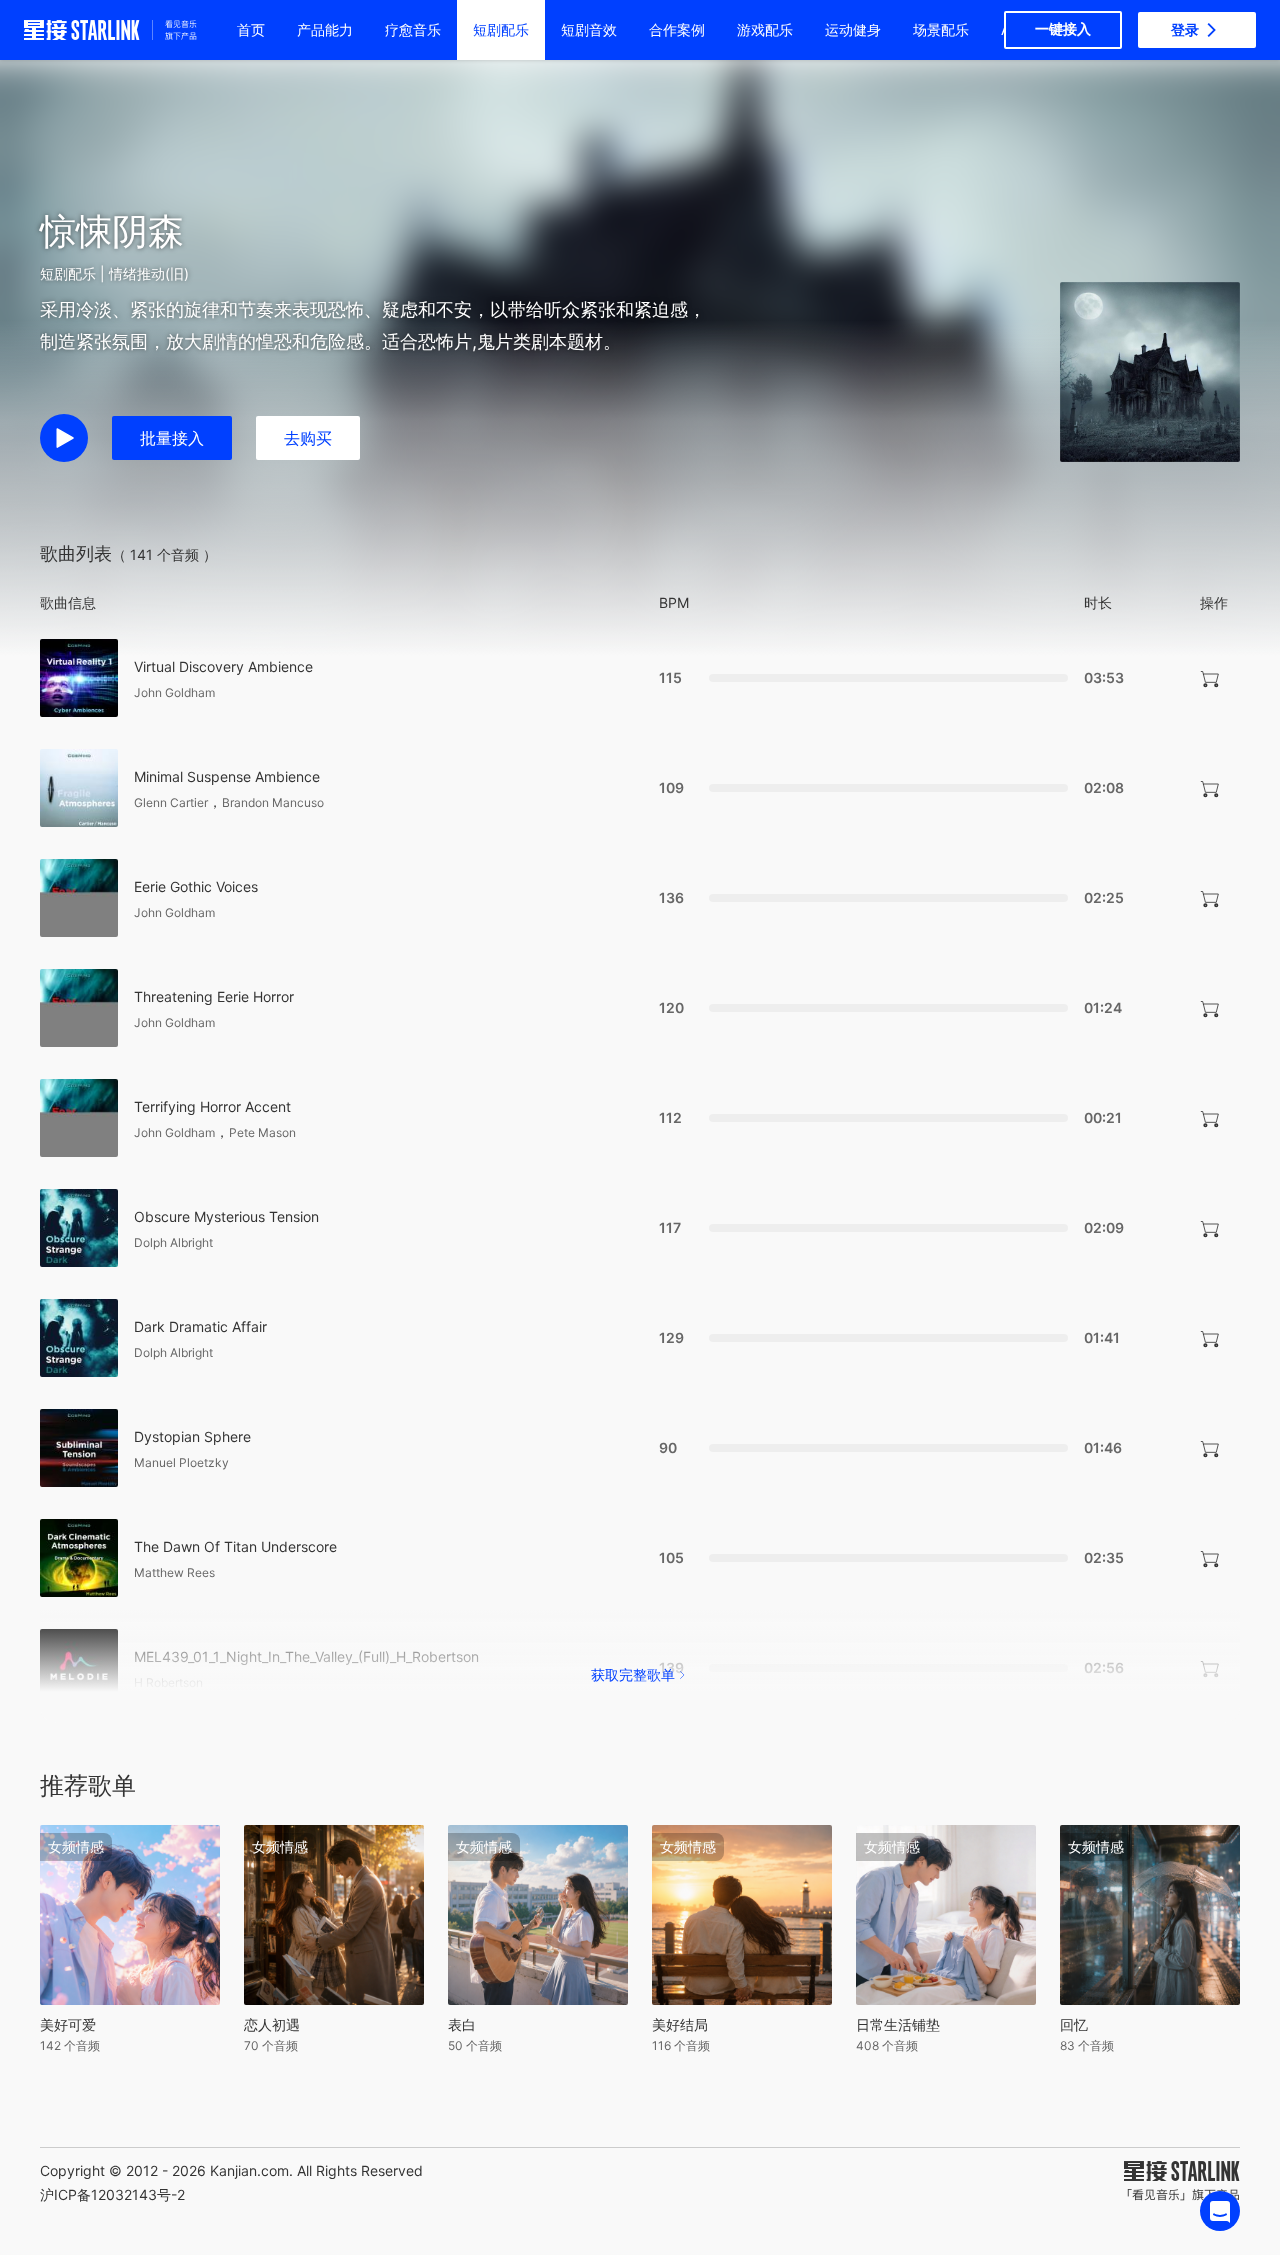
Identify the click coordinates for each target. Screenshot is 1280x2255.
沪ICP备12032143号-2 (112, 2194)
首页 (251, 29)
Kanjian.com (249, 2170)
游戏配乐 (765, 29)
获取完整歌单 (633, 1674)
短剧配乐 (501, 29)
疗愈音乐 (413, 29)
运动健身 (853, 29)
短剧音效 (589, 29)
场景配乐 (941, 29)
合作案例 (677, 29)
